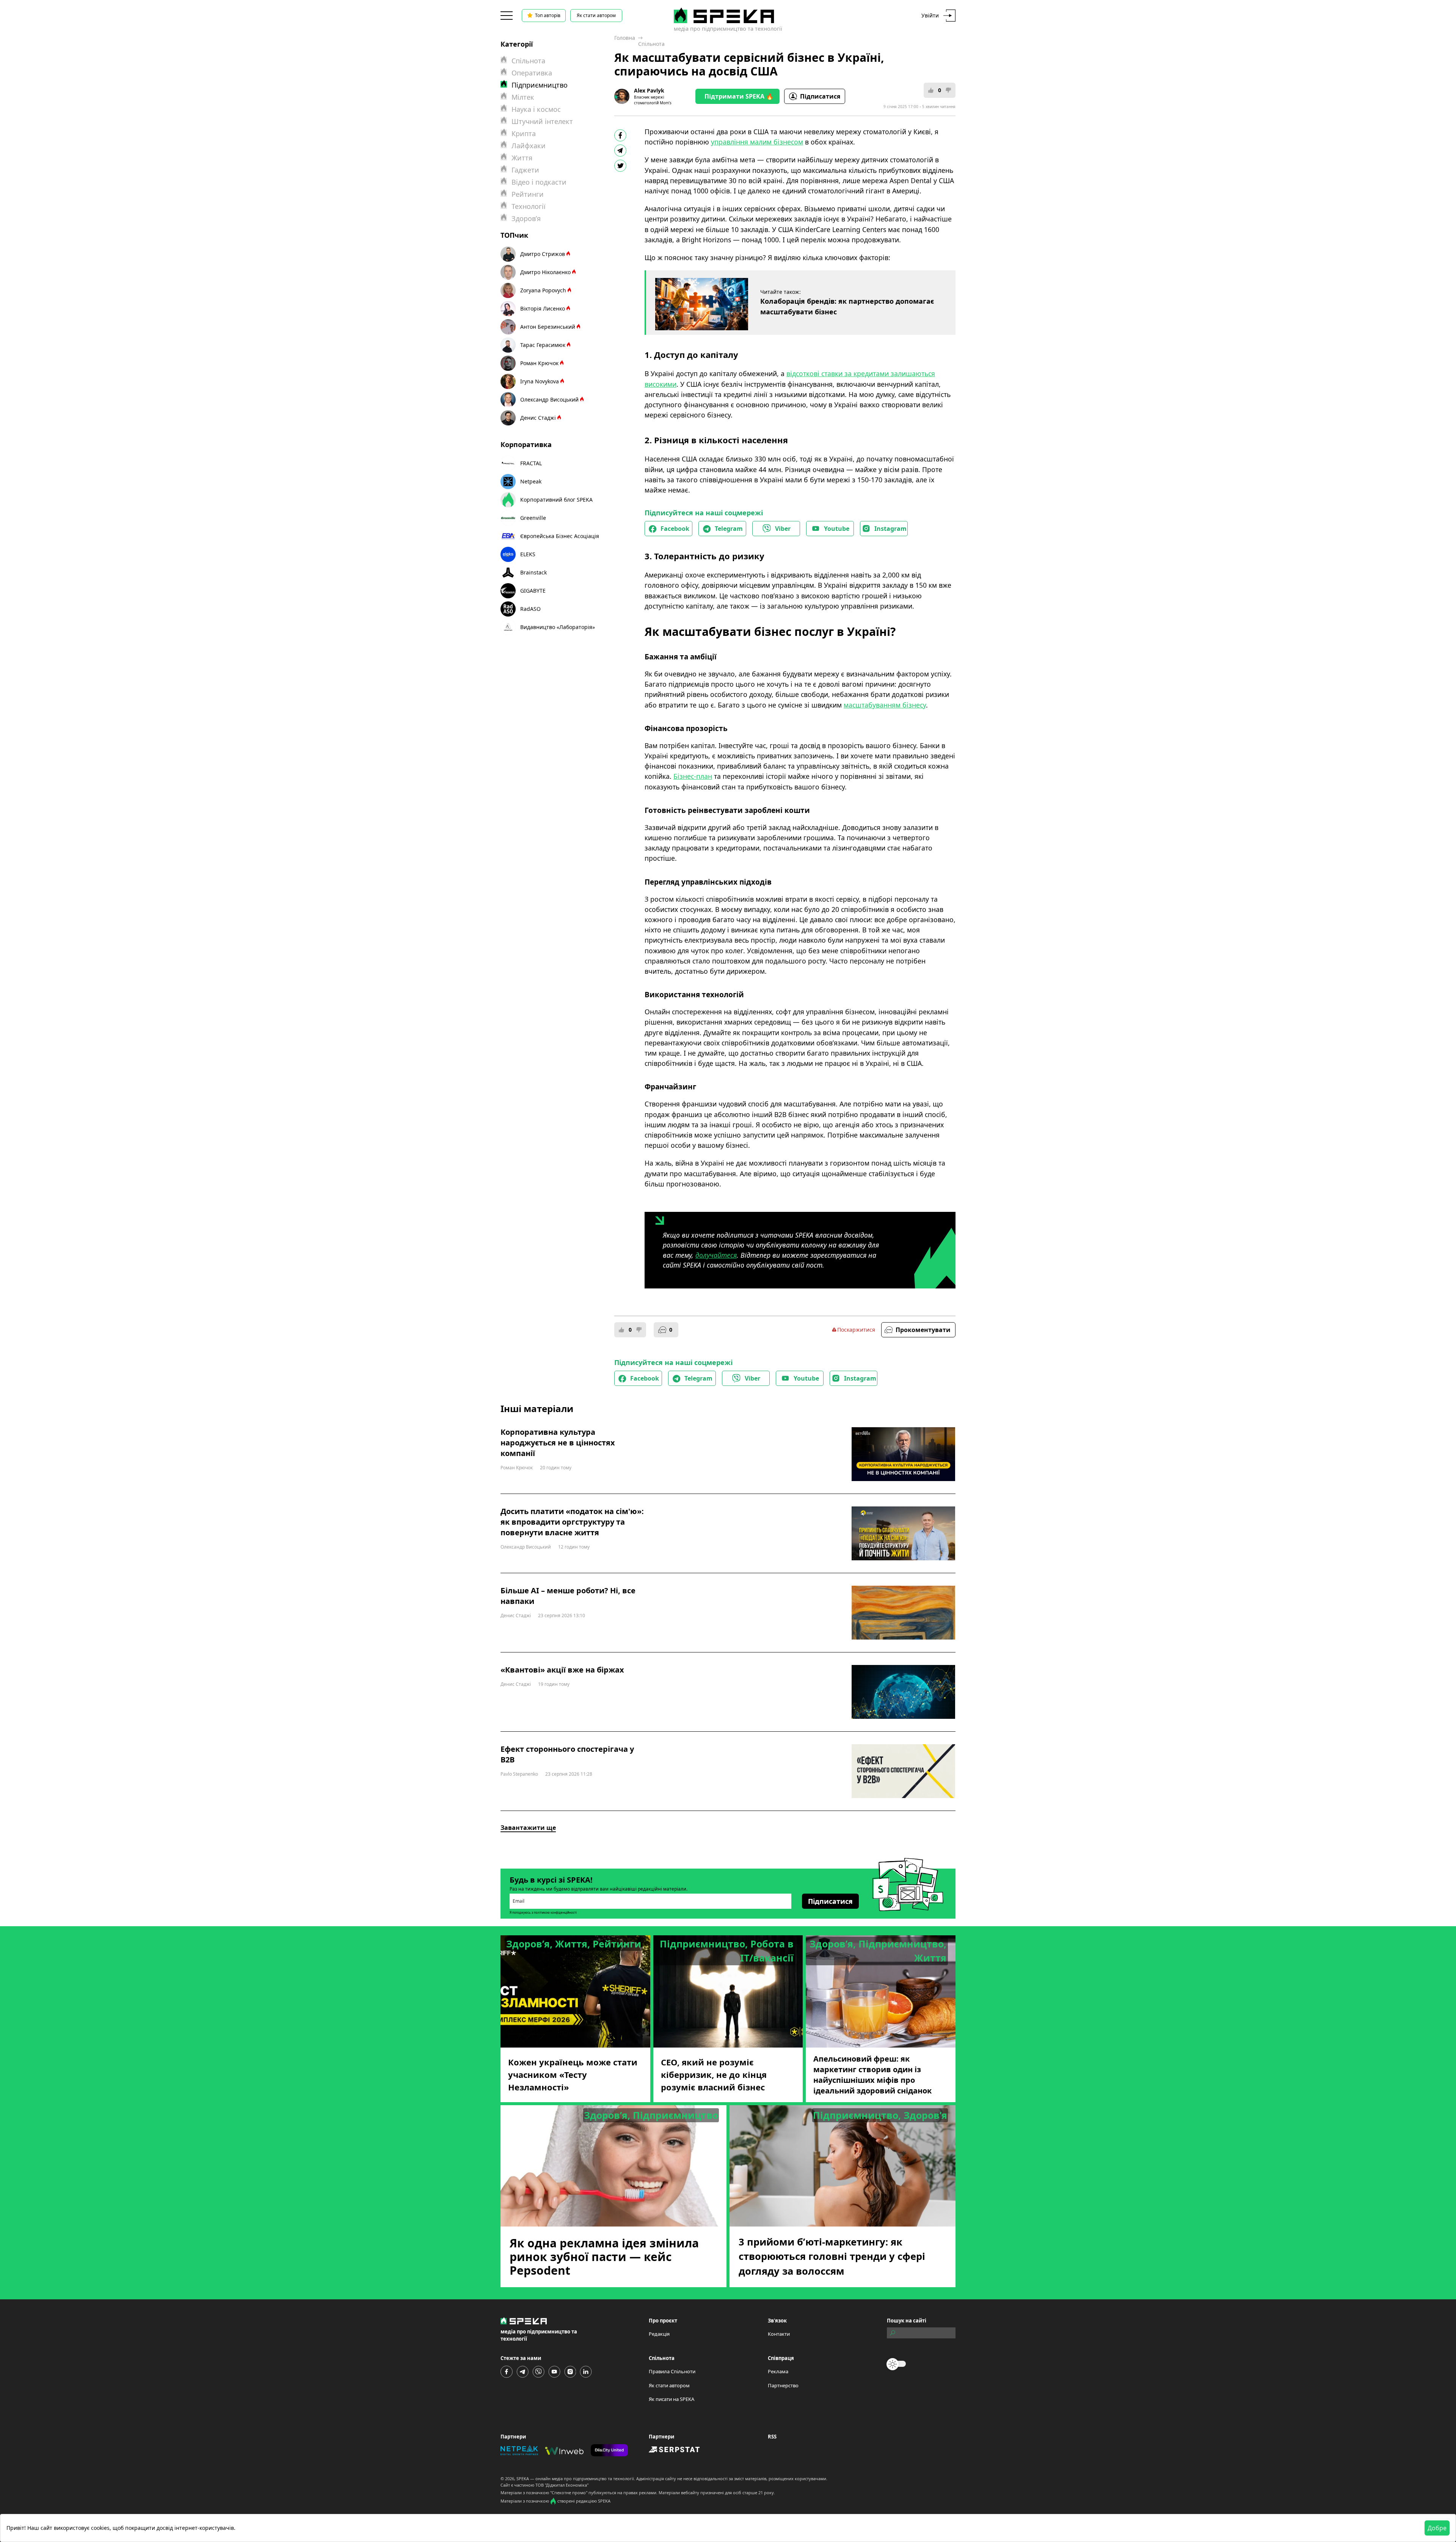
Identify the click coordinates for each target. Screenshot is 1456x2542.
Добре (1437, 2528)
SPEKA (523, 2478)
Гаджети (525, 170)
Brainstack (533, 572)
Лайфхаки (529, 146)
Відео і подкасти (539, 182)
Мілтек (523, 97)
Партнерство (783, 2385)
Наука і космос (536, 109)
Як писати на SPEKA (672, 2399)
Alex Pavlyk (649, 90)
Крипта (524, 133)
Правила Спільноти (672, 2371)
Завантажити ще (528, 1828)
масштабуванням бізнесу (885, 705)
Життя (522, 158)
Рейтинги (528, 194)
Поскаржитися (856, 1330)
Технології (529, 206)
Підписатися (820, 96)
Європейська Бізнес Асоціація (560, 536)
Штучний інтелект (542, 121)
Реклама (778, 2371)
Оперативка (532, 73)
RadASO (530, 609)
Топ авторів (548, 15)
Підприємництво (540, 85)
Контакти (779, 2334)
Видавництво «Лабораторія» (558, 627)
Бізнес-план (693, 776)
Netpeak (531, 481)
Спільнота (651, 44)
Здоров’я (526, 218)
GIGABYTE (533, 591)
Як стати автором (596, 15)
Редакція (659, 2334)
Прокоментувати (923, 1330)
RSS (772, 2437)
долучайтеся (716, 1255)
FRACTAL (531, 463)
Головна (625, 38)
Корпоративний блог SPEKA (556, 500)
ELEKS (528, 554)
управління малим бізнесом (757, 142)
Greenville (533, 518)
